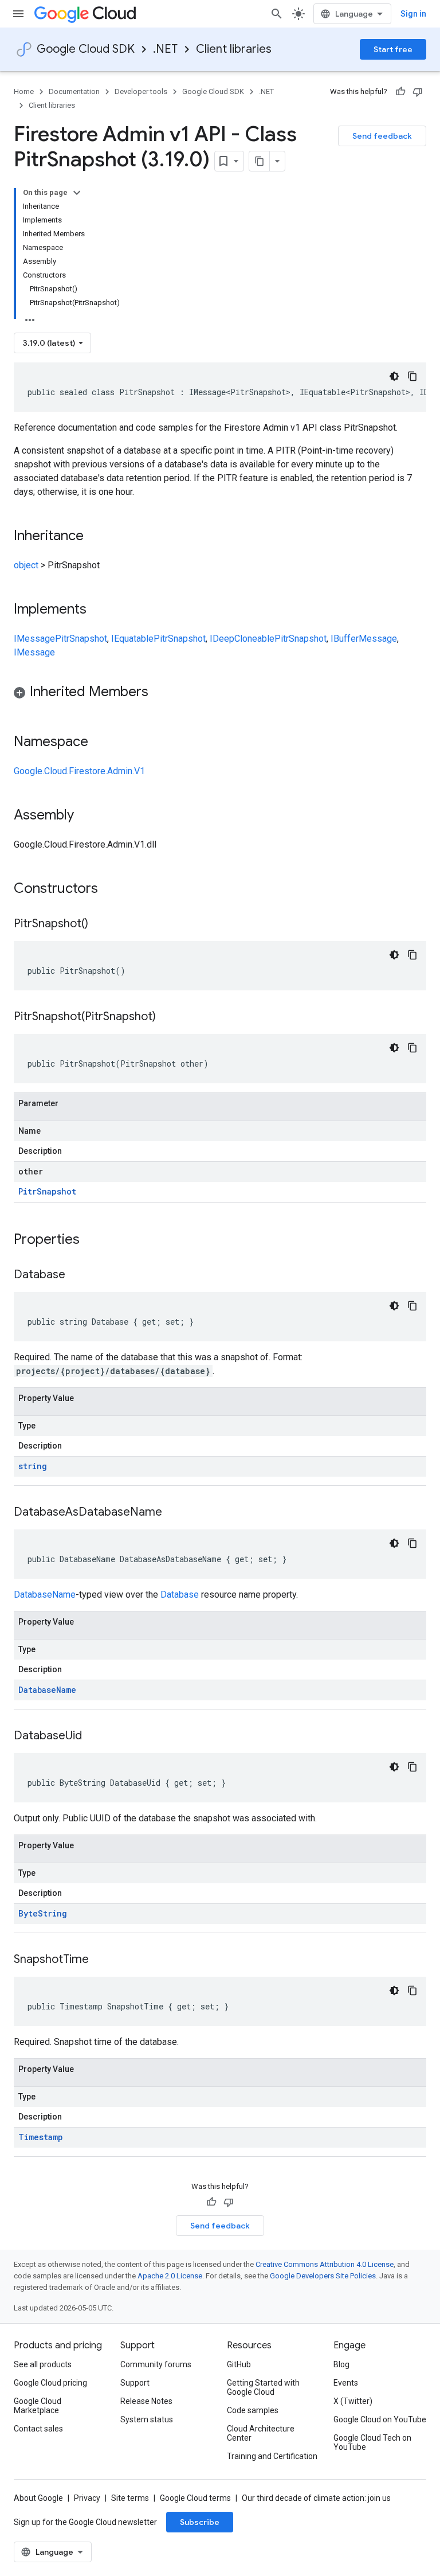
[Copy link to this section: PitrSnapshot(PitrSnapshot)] (167, 1017)
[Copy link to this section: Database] (77, 1275)
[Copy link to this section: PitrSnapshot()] (100, 924)
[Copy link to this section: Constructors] (113, 889)
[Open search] (277, 14)
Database (180, 1595)
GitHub (239, 2364)
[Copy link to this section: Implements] (98, 610)
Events (346, 2383)
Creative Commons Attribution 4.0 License (325, 2264)
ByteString (43, 1913)
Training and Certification (272, 2456)
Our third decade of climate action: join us (316, 2498)
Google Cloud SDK (86, 49)
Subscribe (200, 2522)
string (33, 1466)
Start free (393, 49)
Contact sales (38, 2429)
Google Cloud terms (195, 2498)
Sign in (413, 14)
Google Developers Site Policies (323, 2276)
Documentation (74, 91)
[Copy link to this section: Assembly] (85, 816)
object (26, 565)
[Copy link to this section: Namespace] (100, 743)
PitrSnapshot (81, 639)
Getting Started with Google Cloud (263, 2387)
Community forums (156, 2364)
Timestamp (41, 2137)
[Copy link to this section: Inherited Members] (160, 693)
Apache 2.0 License (170, 2276)
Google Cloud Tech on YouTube (372, 2442)
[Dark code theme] (394, 376)
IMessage (34, 639)
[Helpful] (400, 92)
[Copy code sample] (412, 376)
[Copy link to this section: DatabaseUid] (93, 1736)
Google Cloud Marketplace (38, 2406)
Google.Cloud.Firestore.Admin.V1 (79, 771)
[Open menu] (18, 14)
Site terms (130, 2498)
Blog (341, 2364)
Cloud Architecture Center (261, 2433)
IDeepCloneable (242, 639)
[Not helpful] (418, 92)
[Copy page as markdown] (260, 161)
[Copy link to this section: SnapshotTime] (100, 1960)
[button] (220, 694)
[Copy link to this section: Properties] (95, 1240)
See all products (43, 2364)
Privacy (87, 2498)
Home (24, 91)
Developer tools (141, 91)
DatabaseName (45, 1595)
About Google (38, 2498)
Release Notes (146, 2401)
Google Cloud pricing (50, 2383)
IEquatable (132, 639)
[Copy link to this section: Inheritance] (95, 537)
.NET (165, 49)
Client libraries (234, 49)
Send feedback (382, 136)
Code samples (253, 2410)
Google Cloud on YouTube (380, 2419)
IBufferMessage (364, 639)
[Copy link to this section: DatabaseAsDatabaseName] (174, 1513)
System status (147, 2419)
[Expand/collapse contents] (77, 193)
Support (135, 2383)
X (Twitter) (353, 2401)
